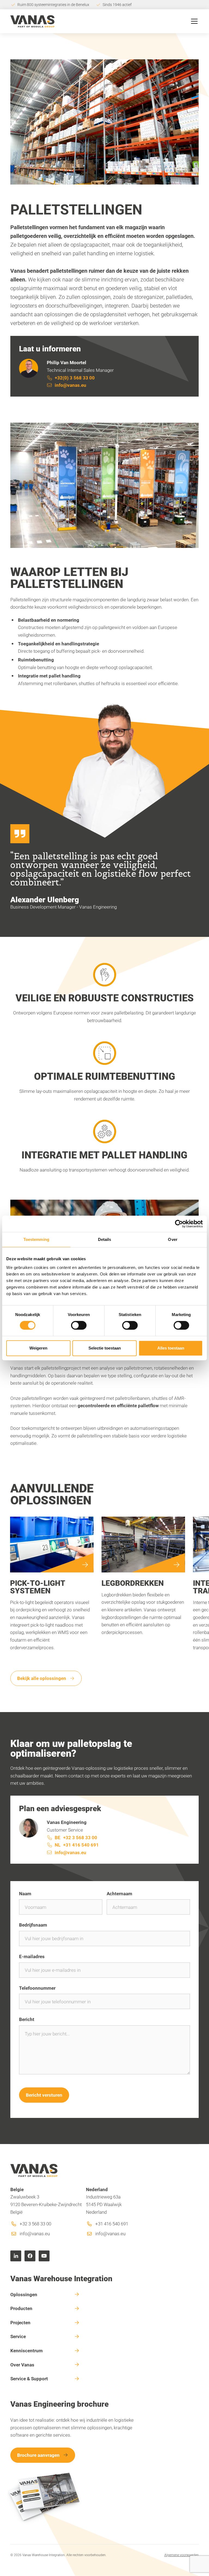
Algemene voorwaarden (182, 2555)
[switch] (79, 1325)
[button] (193, 21)
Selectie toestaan (105, 1348)
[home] (32, 21)
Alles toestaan (171, 1348)
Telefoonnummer (37, 1988)
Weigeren (38, 1348)
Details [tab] (105, 1239)
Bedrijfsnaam (33, 1925)
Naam (25, 1893)
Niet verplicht (179, 1988)
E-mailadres (32, 1956)
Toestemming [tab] (36, 1239)
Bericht (27, 2019)
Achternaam (119, 1893)
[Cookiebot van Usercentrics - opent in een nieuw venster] (179, 1224)
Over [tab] (173, 1239)
